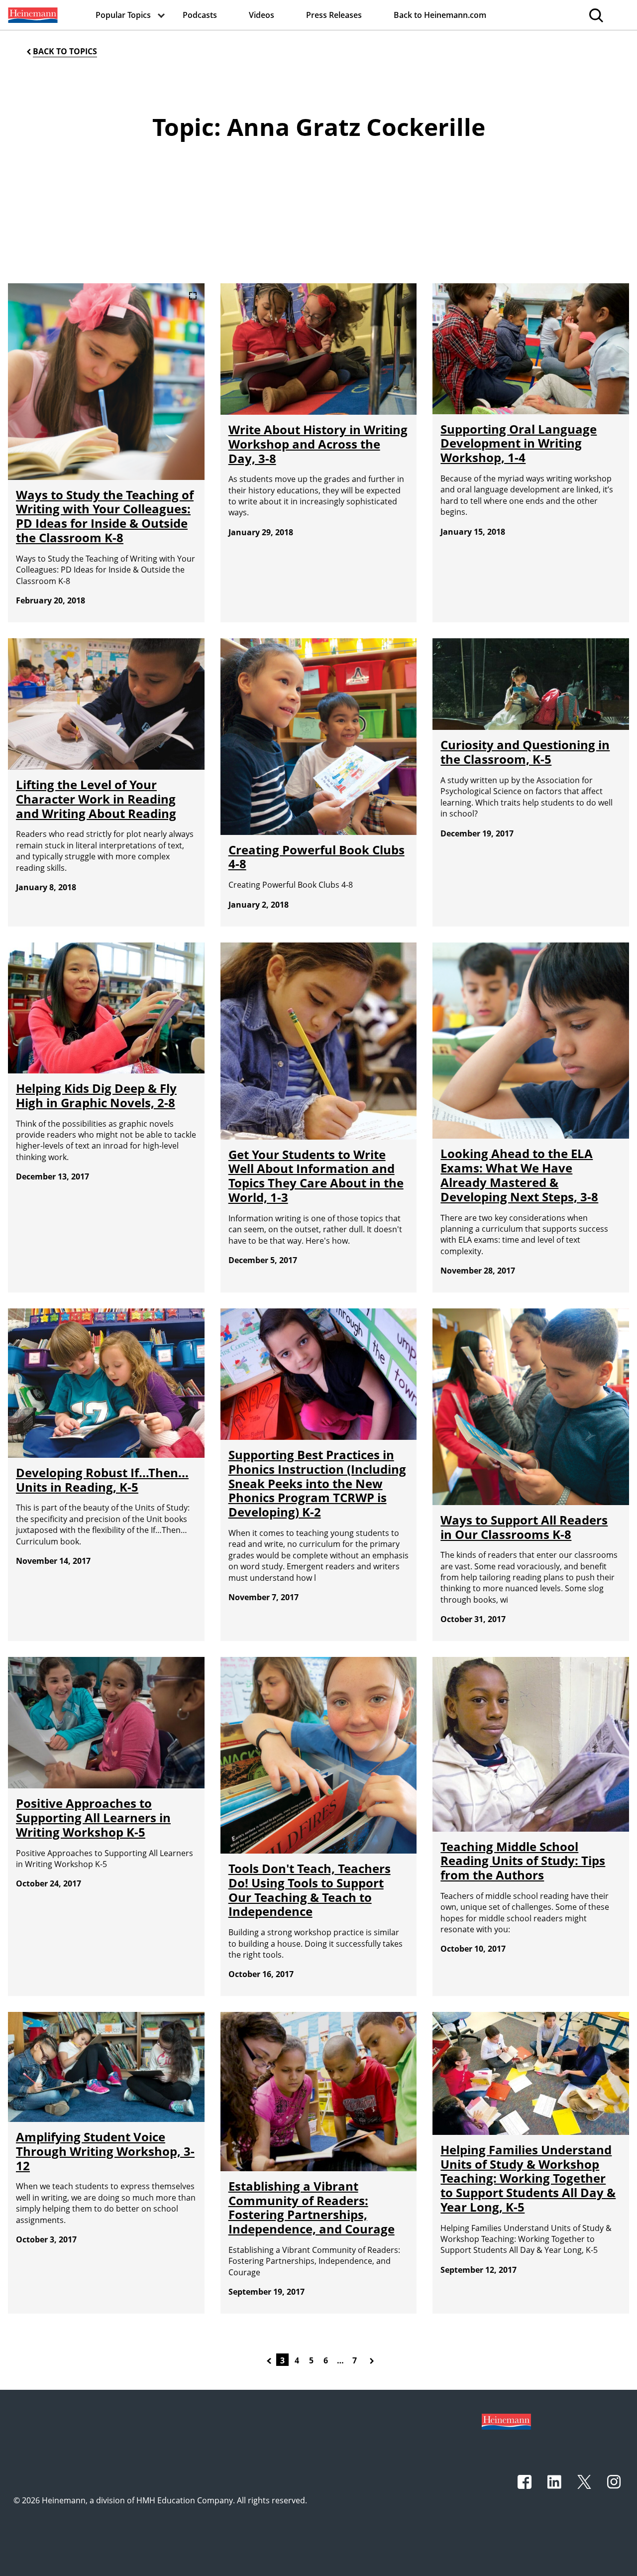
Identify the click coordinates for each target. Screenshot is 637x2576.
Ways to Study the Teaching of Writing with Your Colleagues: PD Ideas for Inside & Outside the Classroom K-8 (105, 516)
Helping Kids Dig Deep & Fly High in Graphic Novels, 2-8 (96, 1095)
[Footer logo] (506, 2421)
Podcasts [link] (200, 15)
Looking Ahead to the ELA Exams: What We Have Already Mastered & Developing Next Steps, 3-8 (519, 1175)
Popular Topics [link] (123, 15)
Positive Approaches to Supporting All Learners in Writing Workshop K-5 (93, 1817)
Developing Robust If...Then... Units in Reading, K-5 (102, 1480)
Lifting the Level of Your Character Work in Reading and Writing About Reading (96, 799)
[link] (32, 15)
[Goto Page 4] (374, 2360)
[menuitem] (32, 15)
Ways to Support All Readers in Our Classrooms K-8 (524, 1527)
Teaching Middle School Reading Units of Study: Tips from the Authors (523, 1861)
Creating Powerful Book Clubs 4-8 (317, 857)
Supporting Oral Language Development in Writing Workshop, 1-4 (519, 443)
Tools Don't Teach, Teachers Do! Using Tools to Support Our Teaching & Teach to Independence (310, 1890)
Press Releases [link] (334, 15)
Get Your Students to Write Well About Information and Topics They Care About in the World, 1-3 (316, 1176)
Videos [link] (262, 15)
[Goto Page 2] (271, 2360)
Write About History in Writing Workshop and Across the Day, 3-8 (318, 444)
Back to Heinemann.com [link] (440, 15)
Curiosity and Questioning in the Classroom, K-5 (525, 752)
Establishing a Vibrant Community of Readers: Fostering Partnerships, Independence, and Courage (312, 2207)
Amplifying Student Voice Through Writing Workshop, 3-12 (105, 2151)
